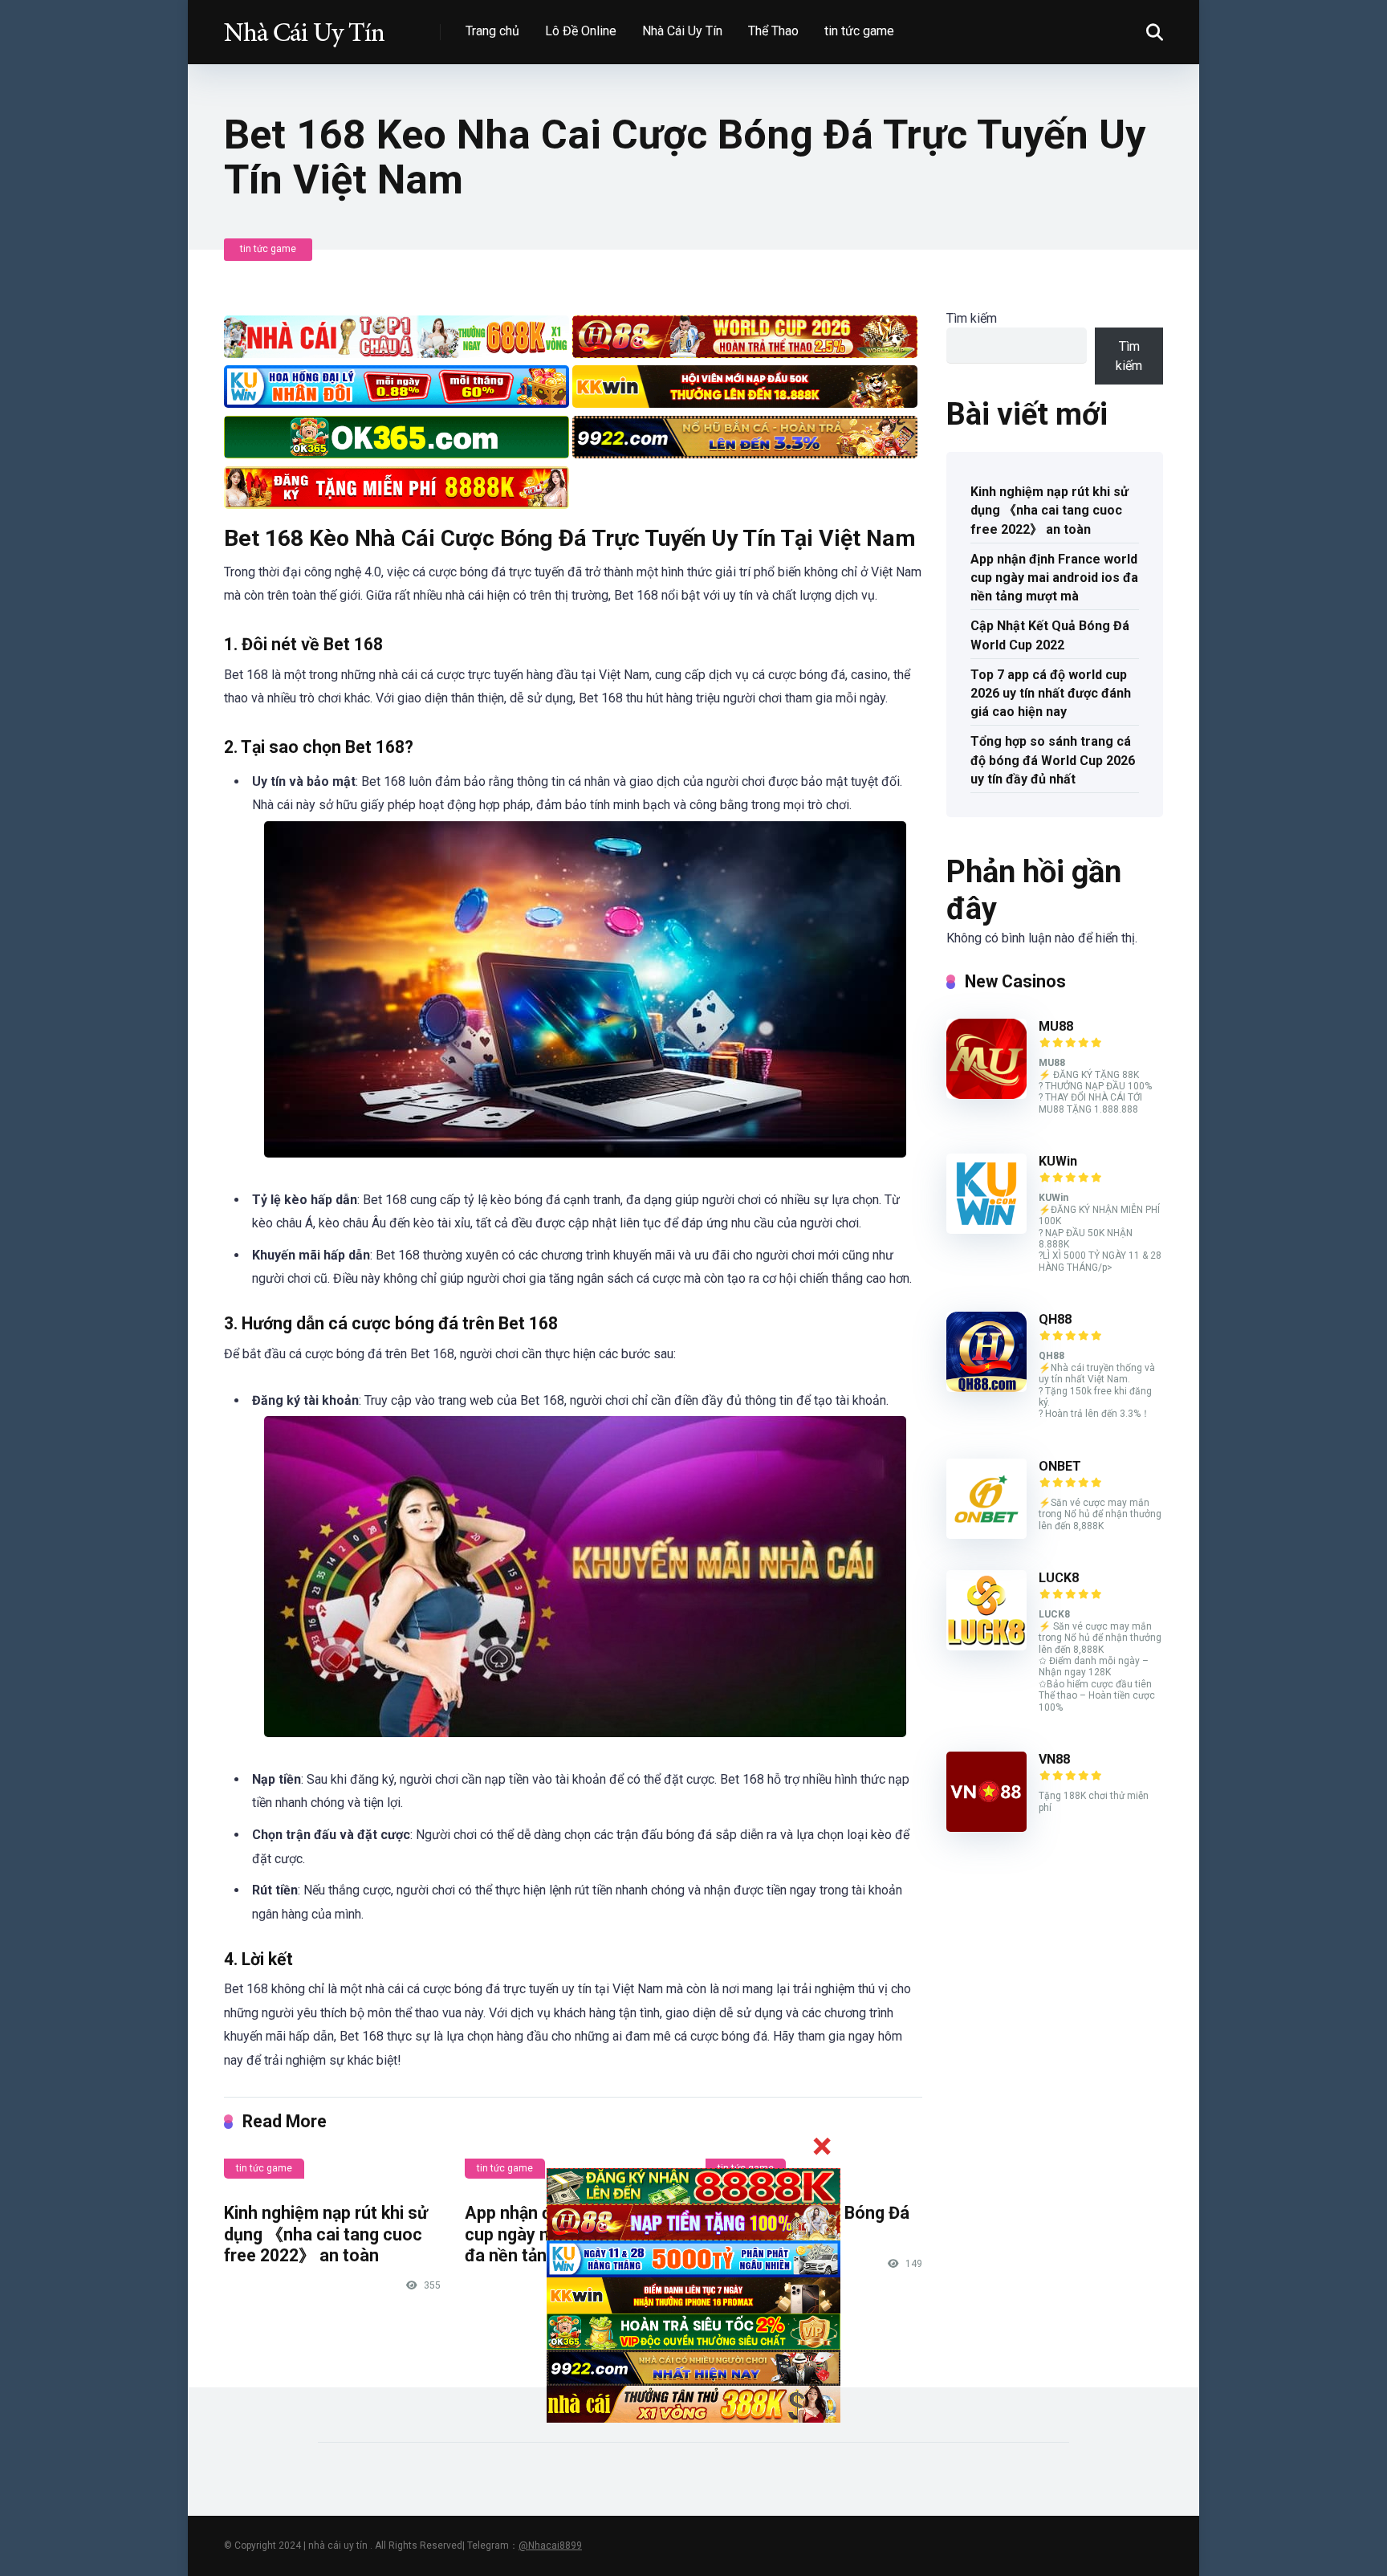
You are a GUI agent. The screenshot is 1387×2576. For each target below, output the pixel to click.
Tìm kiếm (972, 318)
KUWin (1058, 1161)
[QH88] (986, 1388)
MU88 (1056, 1026)
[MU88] (986, 1095)
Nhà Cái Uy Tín (682, 31)
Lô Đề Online (581, 31)
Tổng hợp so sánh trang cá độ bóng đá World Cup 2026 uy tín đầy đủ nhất (1053, 760)
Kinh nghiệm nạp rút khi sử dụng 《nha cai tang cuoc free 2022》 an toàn (326, 2234)
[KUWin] (986, 1229)
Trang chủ (492, 31)
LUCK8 (1059, 1578)
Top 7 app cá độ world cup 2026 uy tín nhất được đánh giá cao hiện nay (1051, 693)
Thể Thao (773, 31)
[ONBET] (986, 1534)
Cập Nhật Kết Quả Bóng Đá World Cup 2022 (1050, 635)
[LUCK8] (986, 1646)
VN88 (1054, 1759)
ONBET (1060, 1466)
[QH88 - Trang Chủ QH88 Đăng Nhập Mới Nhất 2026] (304, 26)
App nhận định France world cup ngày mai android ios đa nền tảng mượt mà (1054, 578)
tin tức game (859, 31)
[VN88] (986, 1827)
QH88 (1055, 1319)
